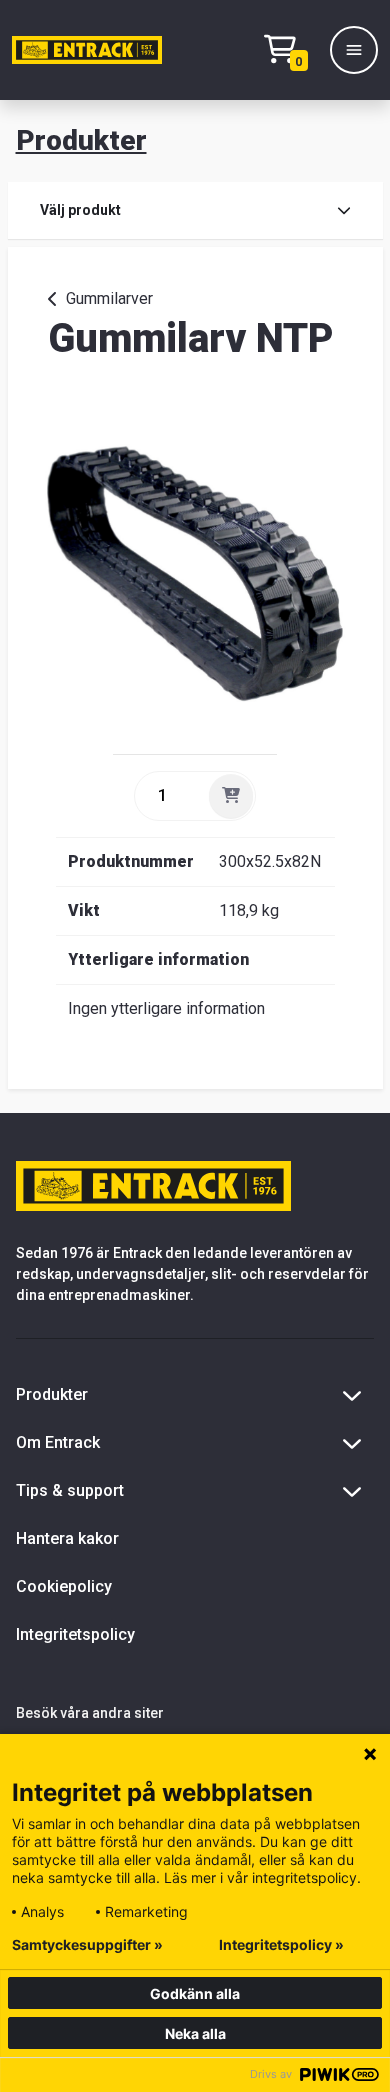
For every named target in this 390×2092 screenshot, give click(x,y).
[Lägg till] (231, 796)
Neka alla (195, 2033)
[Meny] (354, 50)
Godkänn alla (195, 1993)
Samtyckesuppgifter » (87, 1945)
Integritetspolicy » (281, 1945)
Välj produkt (80, 210)
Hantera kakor (67, 1538)
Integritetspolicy (75, 1634)
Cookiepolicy (64, 1586)
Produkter (81, 140)
